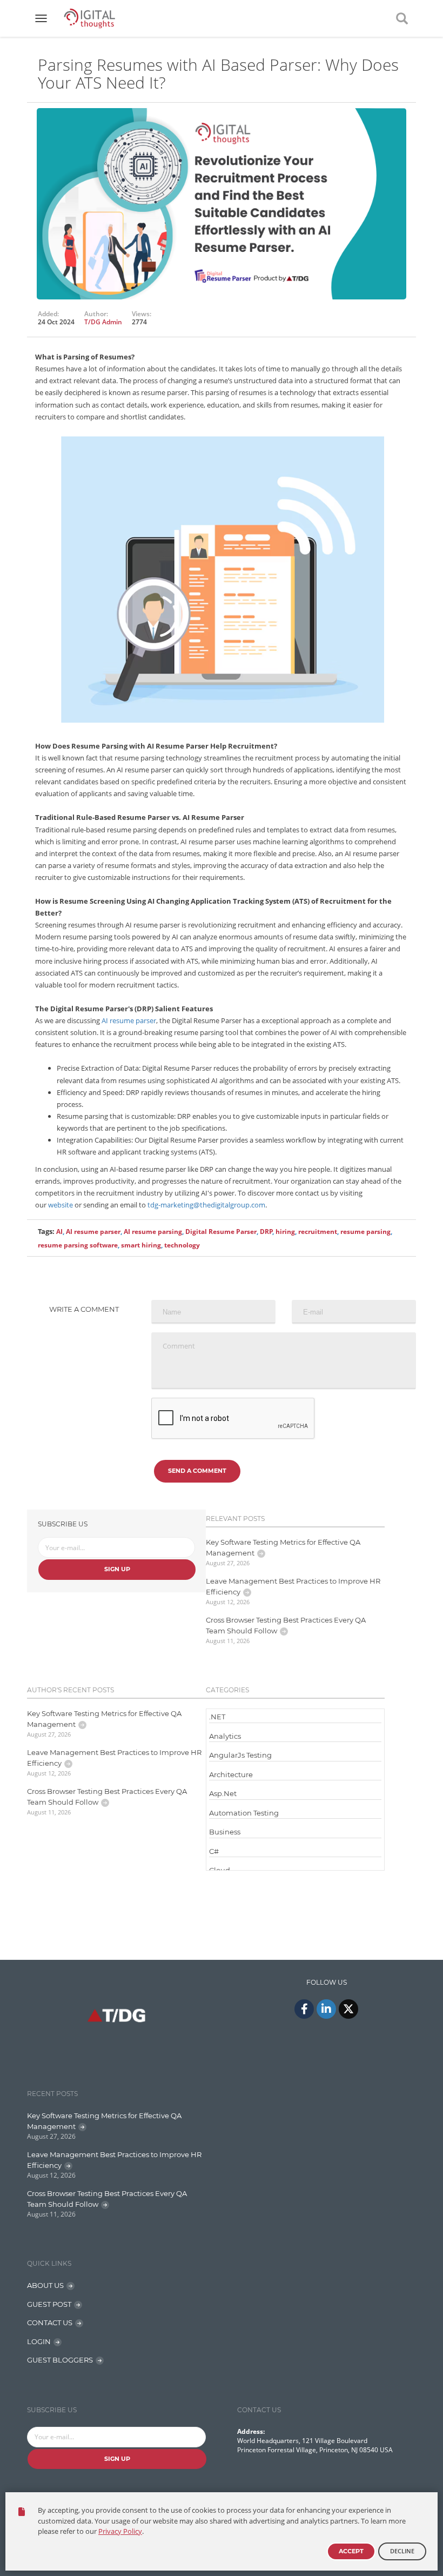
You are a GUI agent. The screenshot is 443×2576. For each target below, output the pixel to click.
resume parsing (365, 1232)
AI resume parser (129, 1020)
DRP (266, 1232)
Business (225, 1832)
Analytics (225, 1736)
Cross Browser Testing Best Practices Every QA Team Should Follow (286, 1625)
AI (59, 1232)
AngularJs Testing (240, 1755)
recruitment (318, 1232)
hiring (285, 1232)
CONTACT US (50, 2323)
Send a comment (197, 1471)
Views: (142, 314)
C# (214, 1851)
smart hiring (141, 1245)
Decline (402, 2551)
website (61, 1205)
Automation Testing (244, 1813)
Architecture (231, 1774)
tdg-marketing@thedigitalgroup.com (206, 1205)
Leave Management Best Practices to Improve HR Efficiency (293, 1586)
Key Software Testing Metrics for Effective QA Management (283, 1547)
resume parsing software (78, 1245)
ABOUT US (45, 2285)
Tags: (46, 1231)
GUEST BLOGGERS (60, 2360)
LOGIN (39, 2341)
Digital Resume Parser (221, 1232)
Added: (48, 314)
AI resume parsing (153, 1232)
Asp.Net (223, 1793)
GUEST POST (49, 2304)
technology (182, 1245)
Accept (351, 2551)
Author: (96, 314)
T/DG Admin (103, 322)
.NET (217, 1717)
